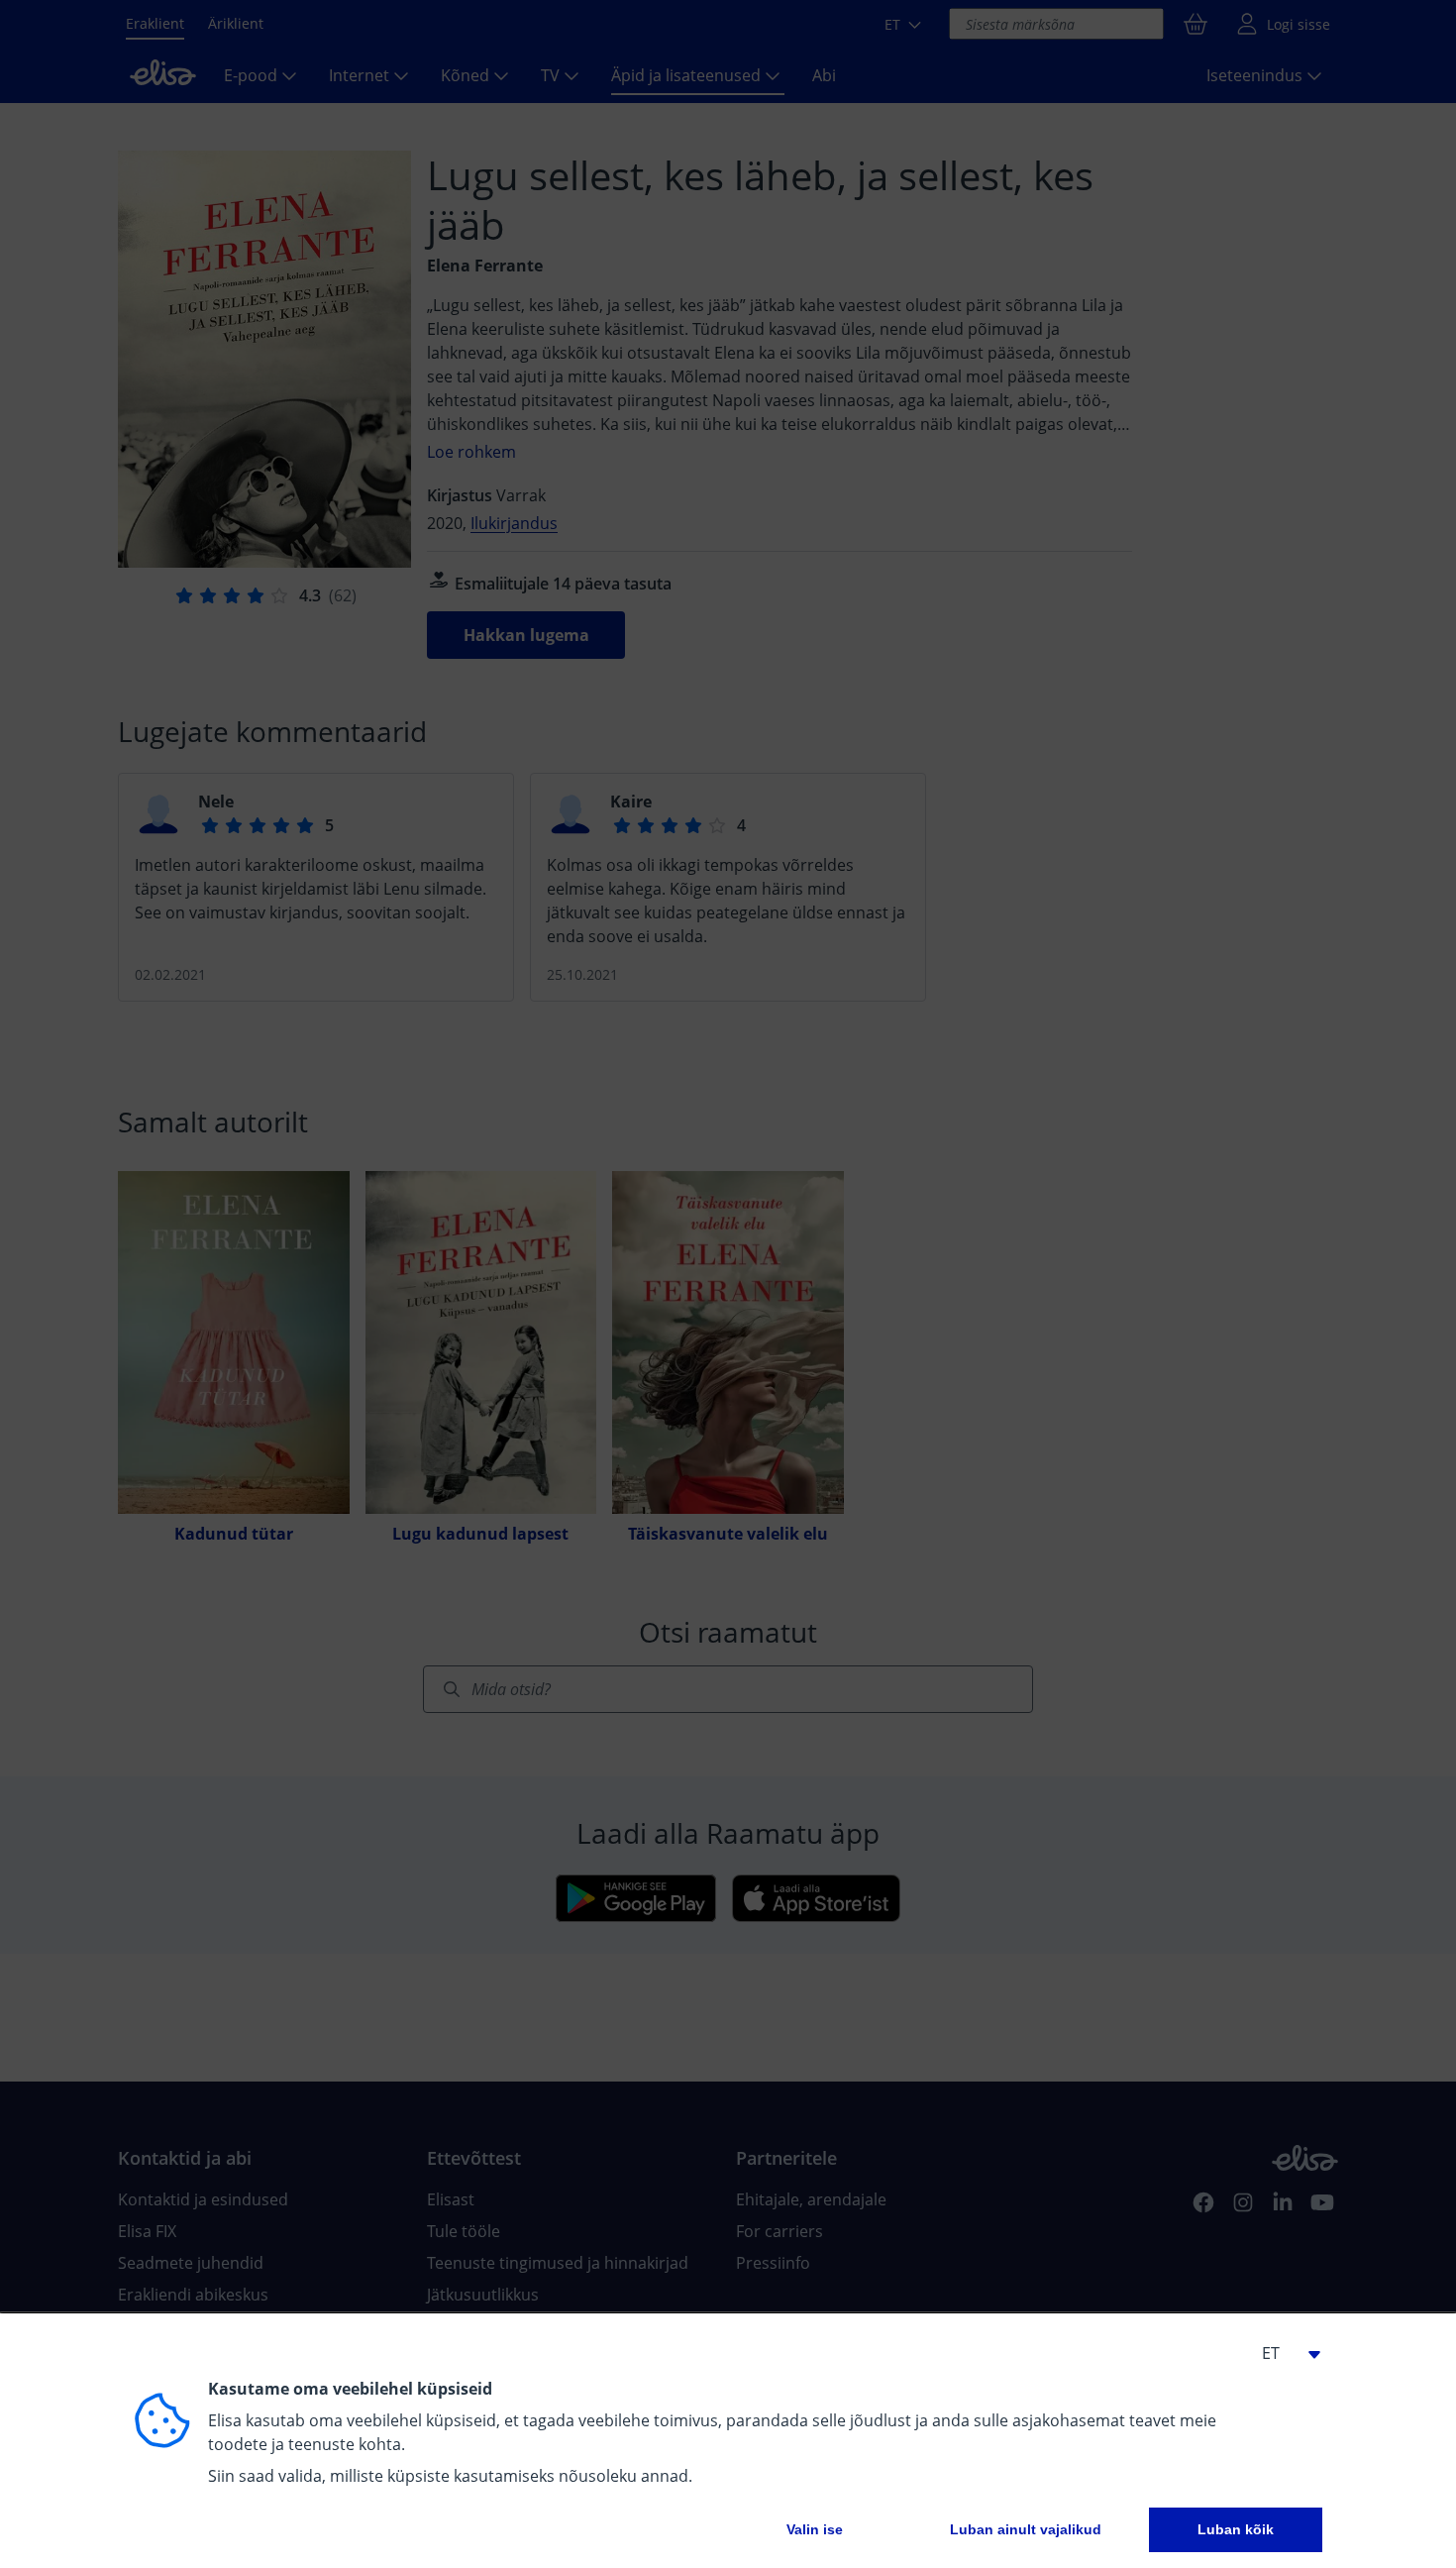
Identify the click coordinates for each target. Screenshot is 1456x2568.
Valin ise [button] (815, 2529)
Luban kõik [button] (1236, 2529)
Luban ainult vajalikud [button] (1026, 2529)
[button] (1283, 2353)
